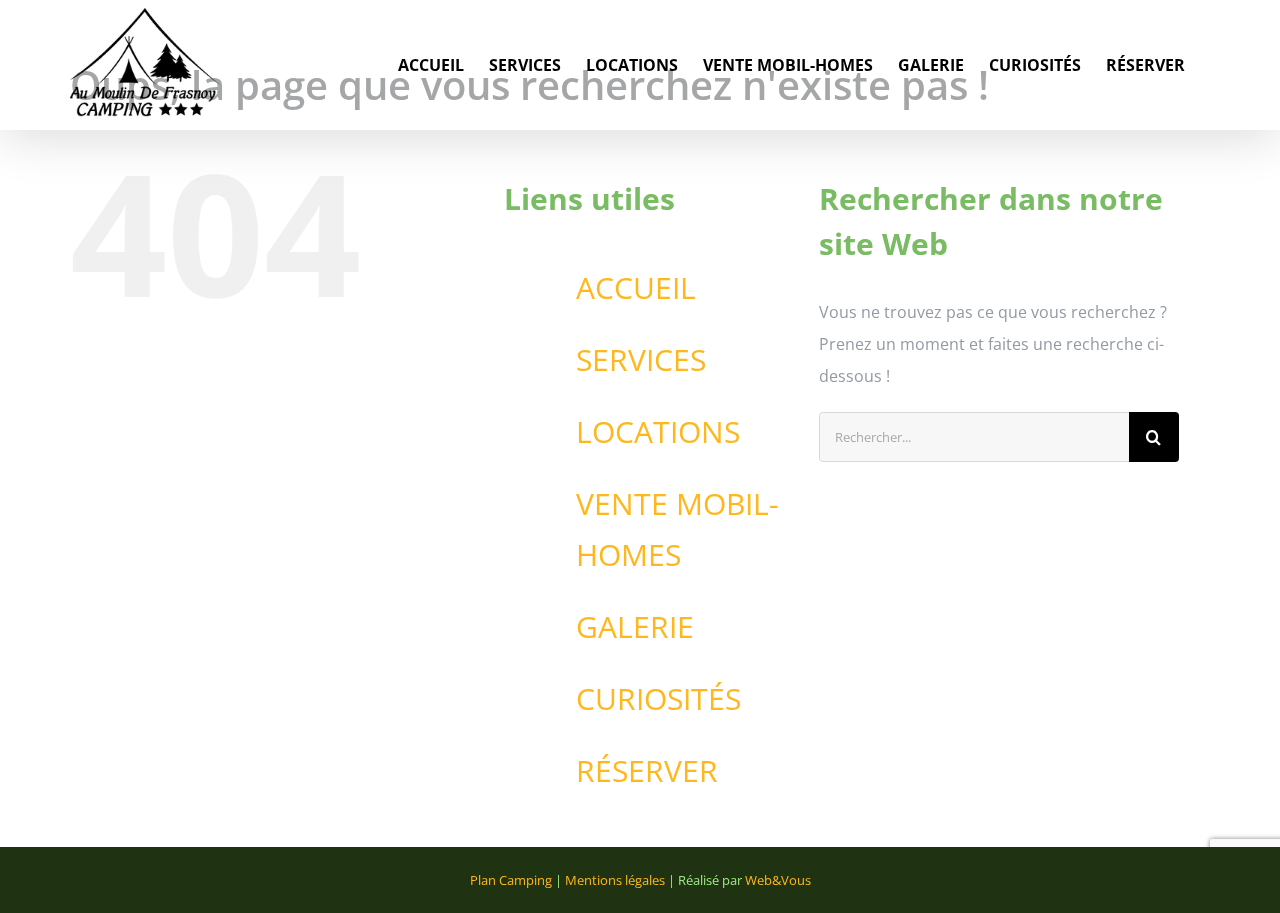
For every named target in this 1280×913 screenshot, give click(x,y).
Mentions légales (615, 880)
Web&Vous (778, 880)
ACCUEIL (636, 287)
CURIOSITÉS (658, 698)
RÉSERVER (647, 770)
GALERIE (635, 626)
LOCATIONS (658, 431)
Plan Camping (511, 880)
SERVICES (641, 359)
